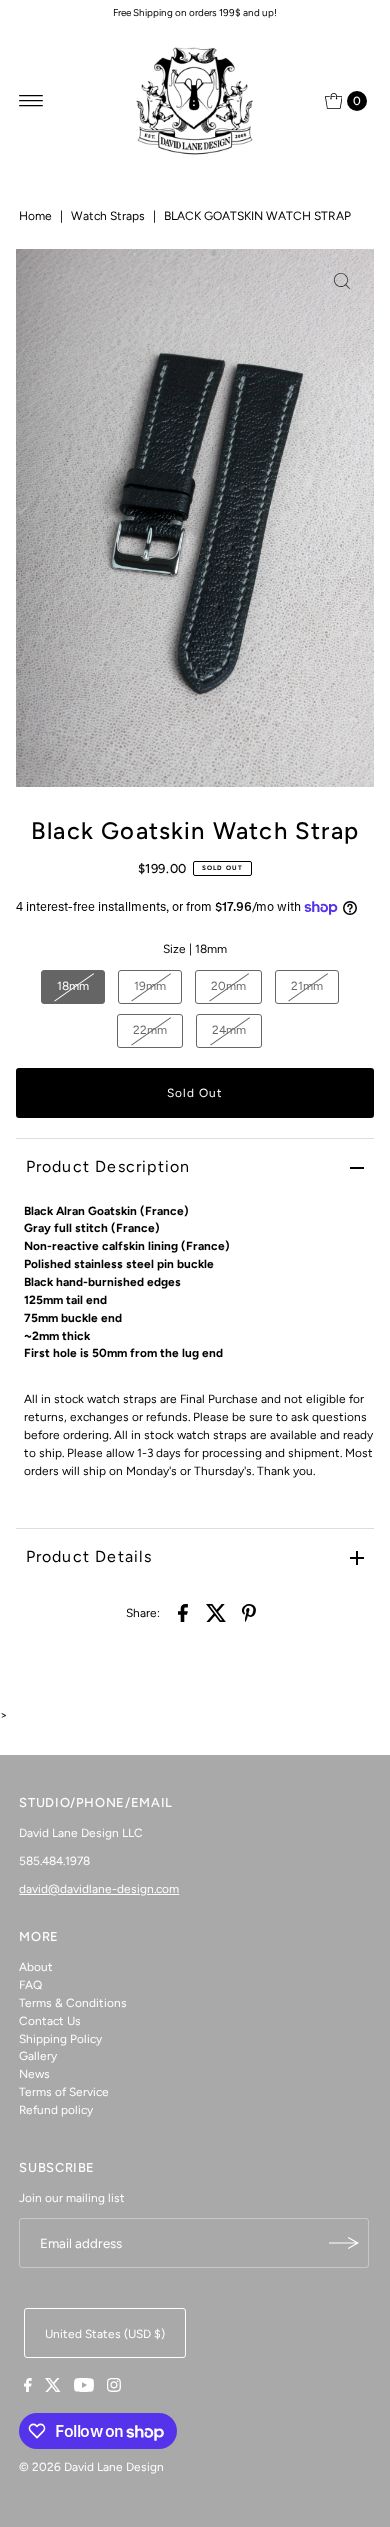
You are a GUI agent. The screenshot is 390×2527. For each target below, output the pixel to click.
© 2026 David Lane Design (91, 2467)
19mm (150, 986)
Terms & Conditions (73, 2003)
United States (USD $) (105, 2334)
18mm (73, 986)
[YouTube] (84, 2388)
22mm (150, 1030)
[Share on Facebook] (183, 1612)
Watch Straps (108, 216)
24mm (229, 1030)
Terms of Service (64, 2092)
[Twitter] (53, 2388)
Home (35, 216)
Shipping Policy (60, 2039)
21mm (307, 986)
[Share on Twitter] (216, 1612)
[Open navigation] (31, 101)
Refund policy (56, 2110)
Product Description (108, 1166)
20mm (228, 986)
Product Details (89, 1556)
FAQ (30, 1985)
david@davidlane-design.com (99, 1889)
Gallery (38, 2056)
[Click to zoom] (342, 281)
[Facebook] (28, 2388)
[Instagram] (114, 2388)
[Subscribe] (344, 2243)
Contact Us (50, 2021)
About (36, 1967)
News (34, 2074)
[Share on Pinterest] (249, 1612)
